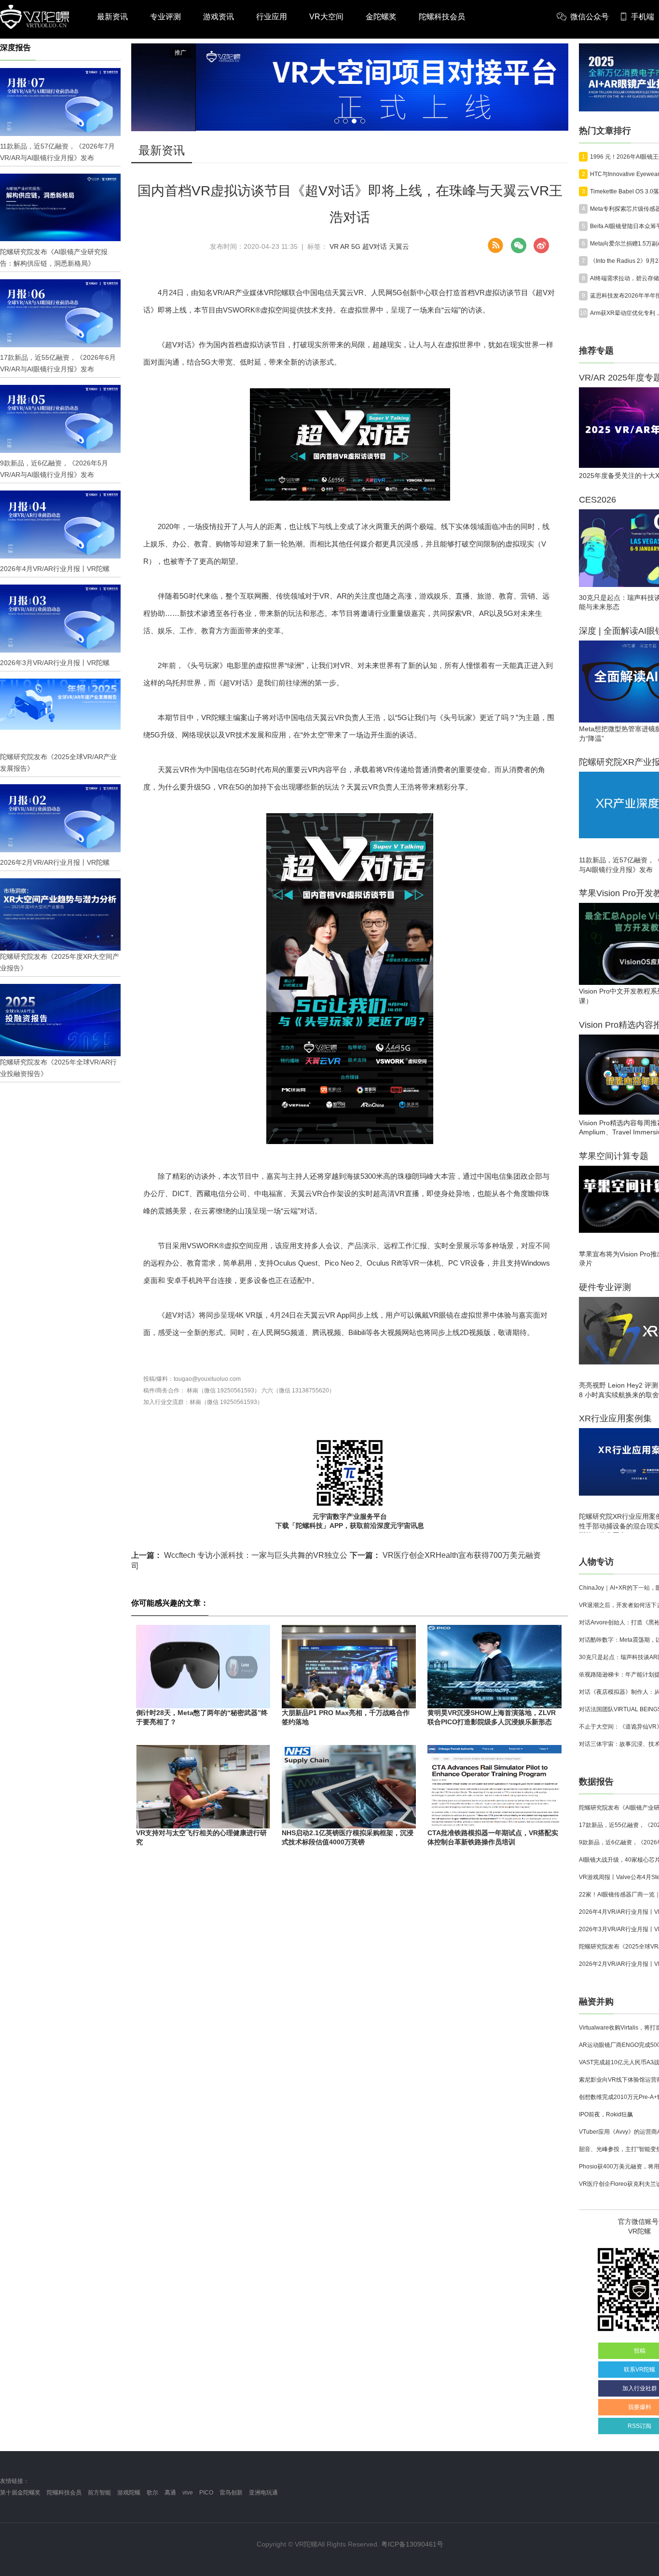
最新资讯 (112, 17)
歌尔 (152, 2493)
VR (334, 246)
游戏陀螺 (129, 2493)
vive (188, 2493)
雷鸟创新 (231, 2493)
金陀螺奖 (381, 17)
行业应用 (272, 17)
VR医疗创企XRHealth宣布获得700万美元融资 (445, 1555)
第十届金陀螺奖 (20, 2493)
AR (345, 246)
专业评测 (165, 17)
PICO (206, 2493)
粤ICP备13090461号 (412, 2544)
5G (356, 246)
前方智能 (99, 2493)
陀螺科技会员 (442, 17)
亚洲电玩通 (263, 2493)
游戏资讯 (219, 17)
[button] (337, 121)
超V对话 (375, 246)
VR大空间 (326, 17)
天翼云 (399, 246)
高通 (170, 2493)
